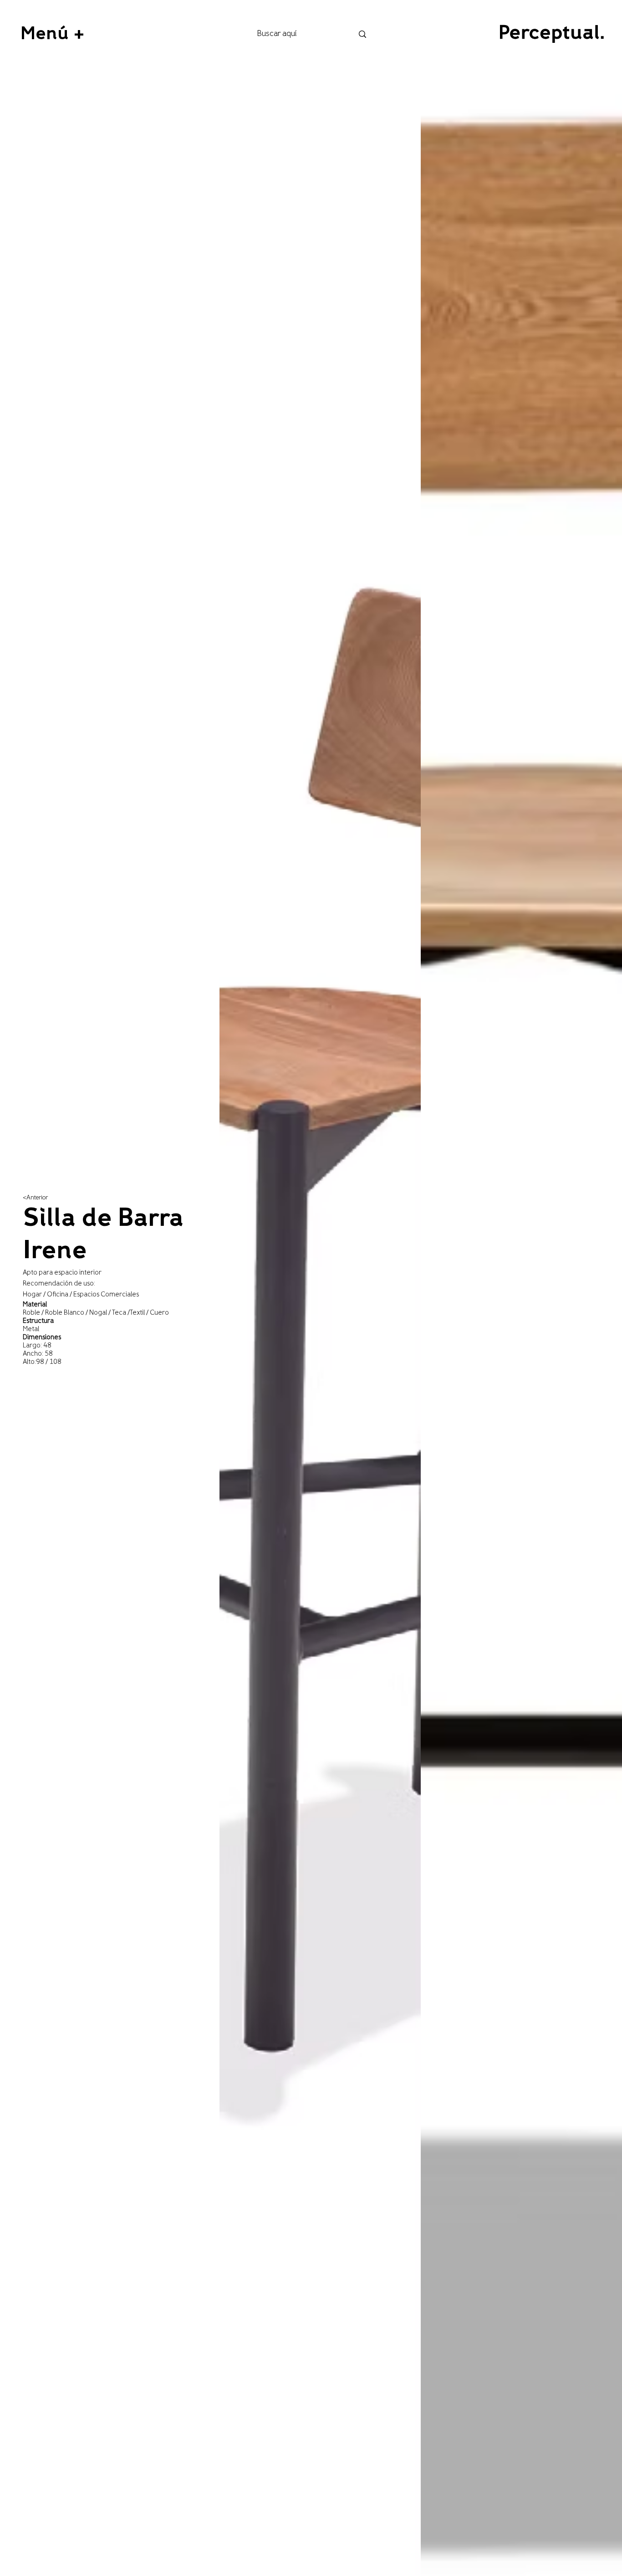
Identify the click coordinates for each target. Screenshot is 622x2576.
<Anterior (35, 1198)
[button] (52, 34)
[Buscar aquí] (362, 34)
